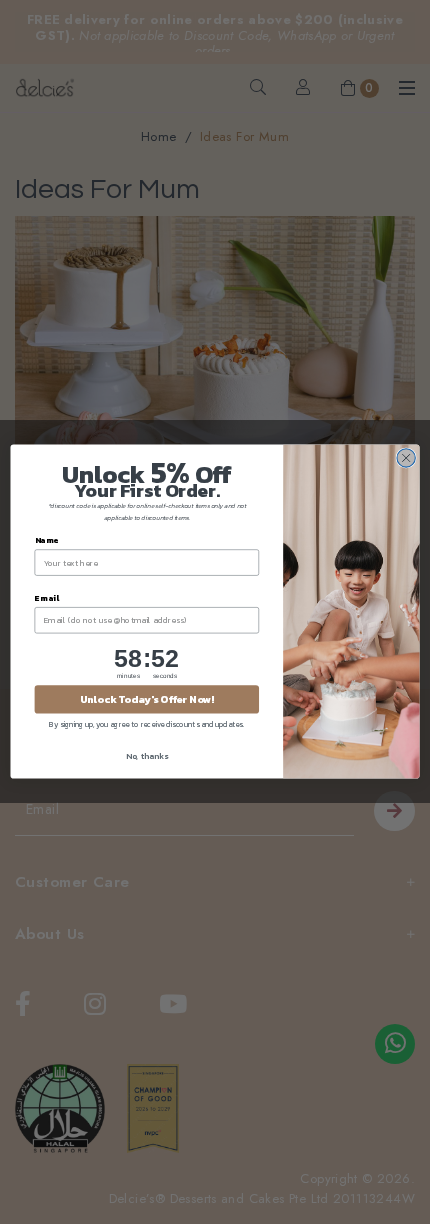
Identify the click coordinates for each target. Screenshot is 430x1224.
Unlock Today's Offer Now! (147, 700)
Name (47, 540)
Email (47, 598)
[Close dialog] (406, 458)
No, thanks (147, 756)
